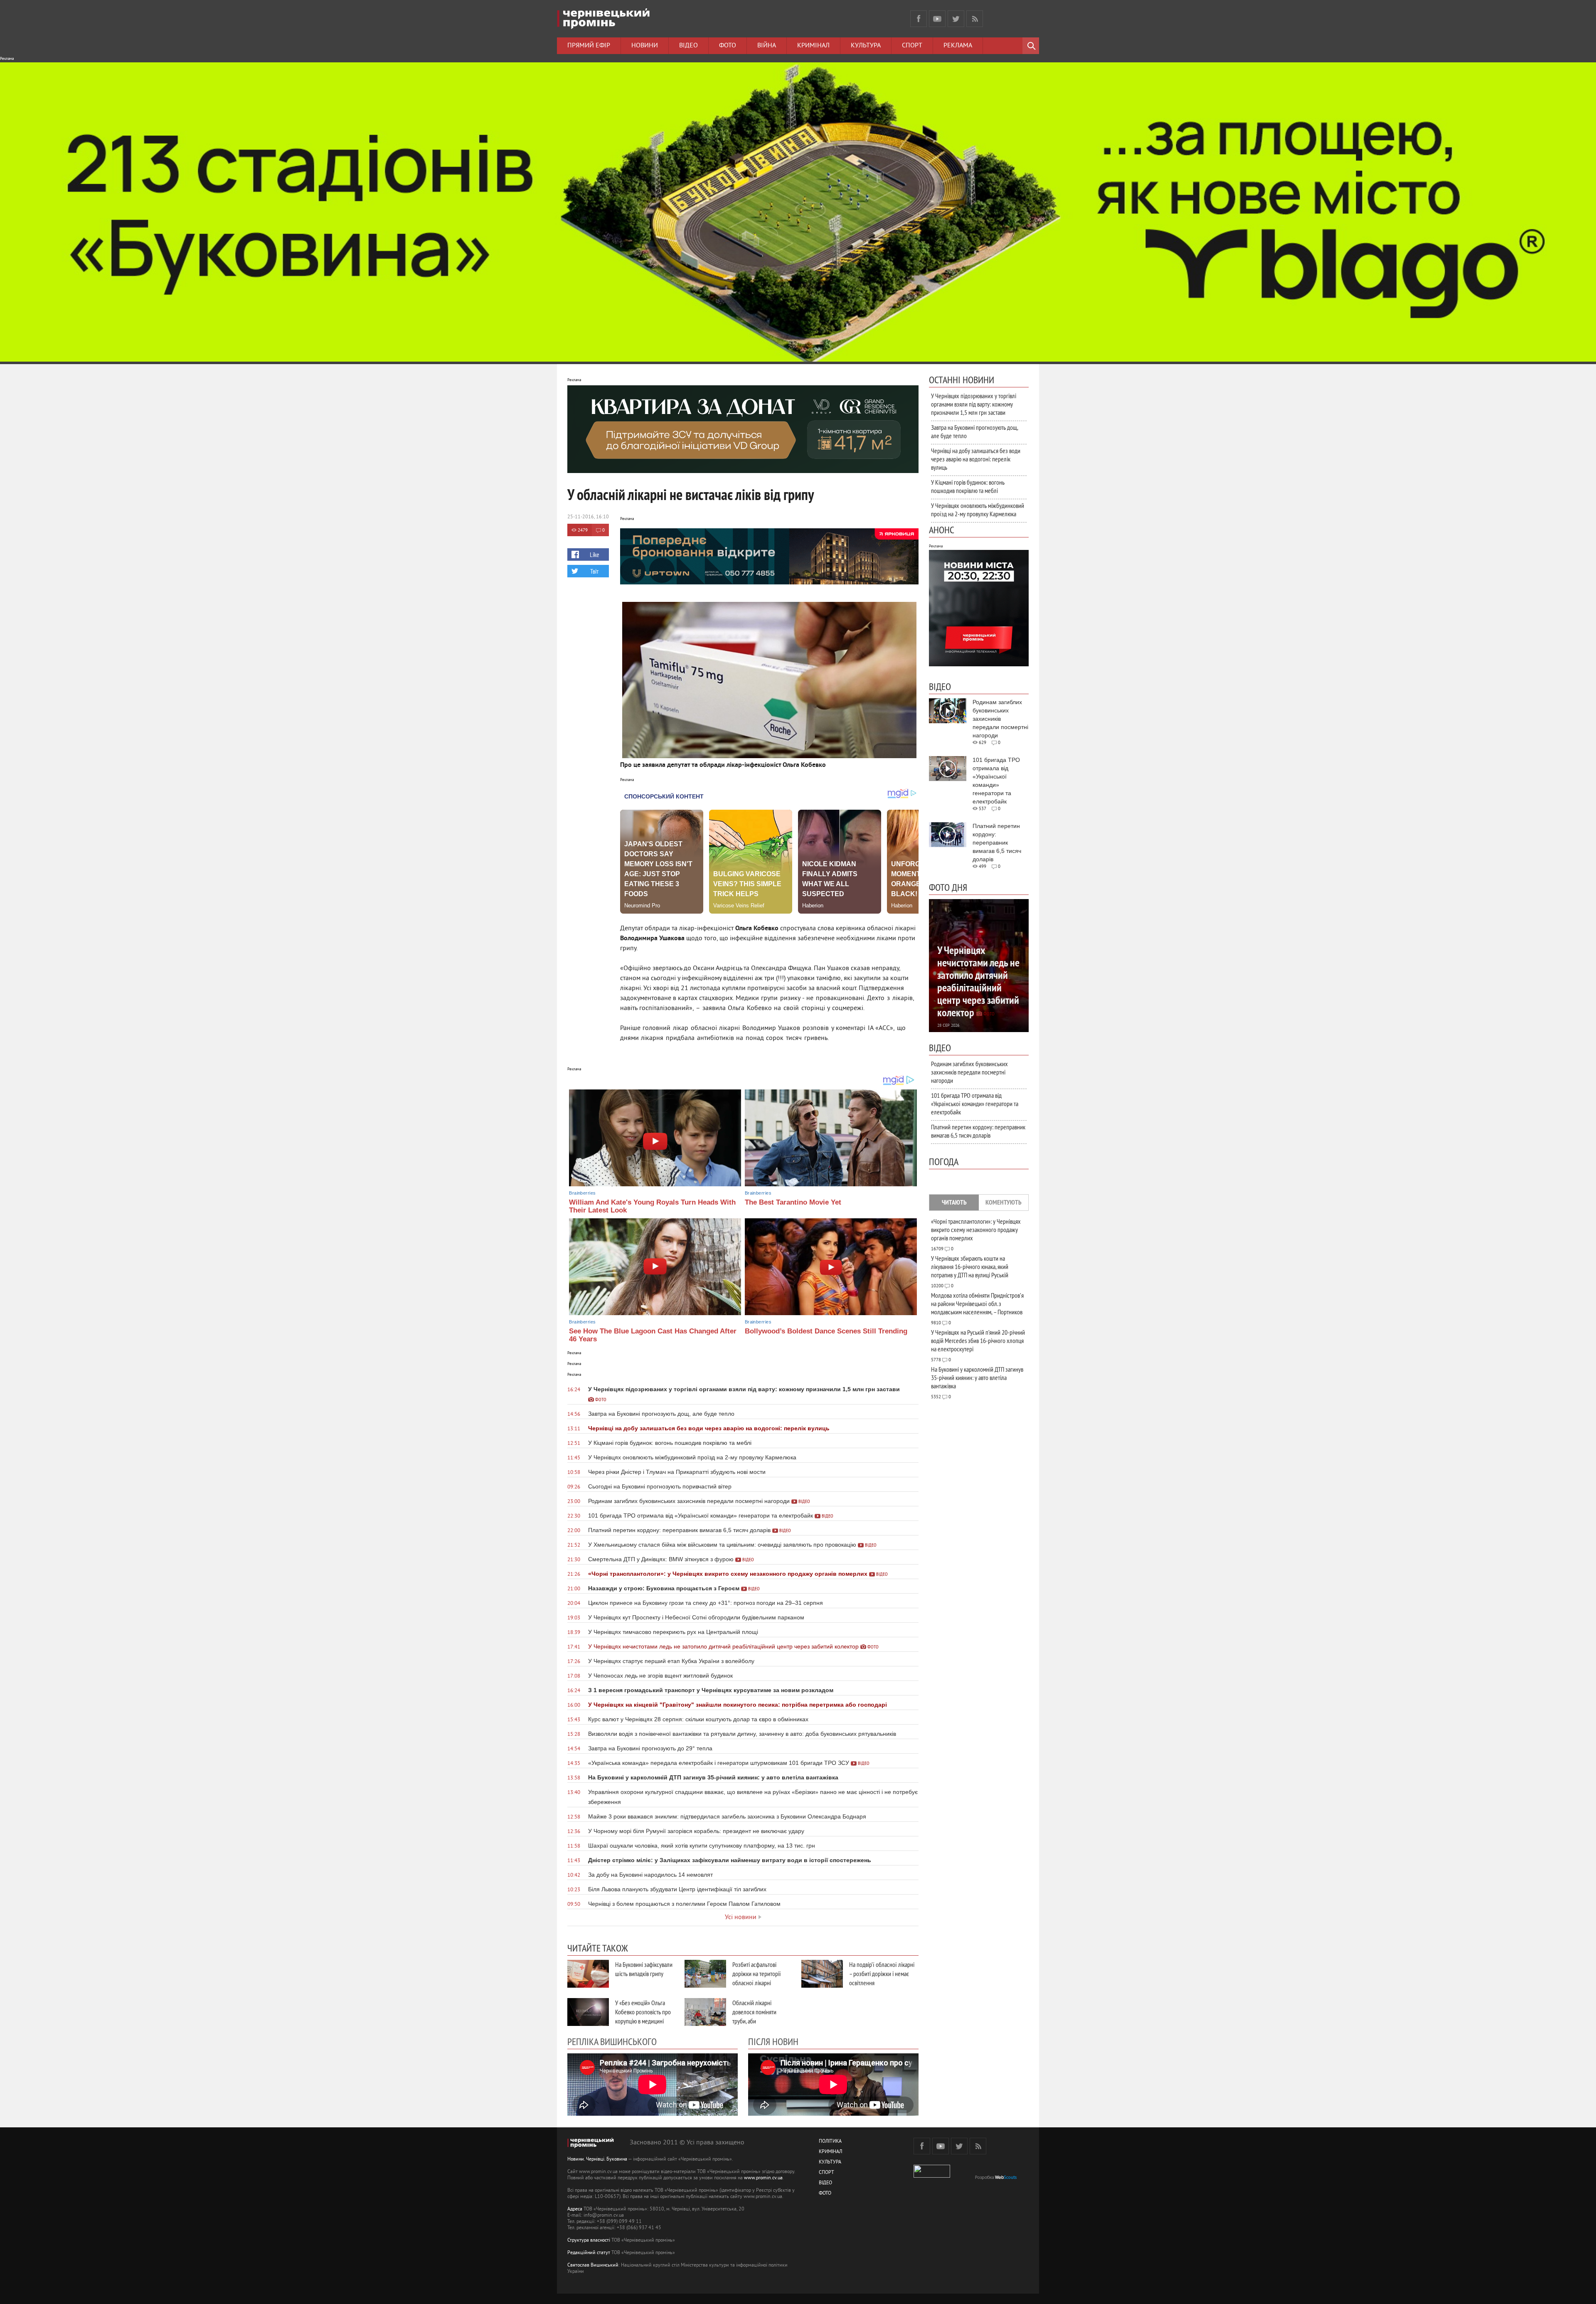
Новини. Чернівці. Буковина (597, 2160)
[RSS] (975, 19)
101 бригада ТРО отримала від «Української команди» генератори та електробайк (975, 1104)
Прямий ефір (589, 46)
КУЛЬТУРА (830, 2162)
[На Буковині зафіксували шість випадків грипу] (588, 1974)
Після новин (773, 2041)
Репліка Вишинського (612, 2041)
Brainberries (582, 1193)
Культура (866, 46)
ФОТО (825, 2194)
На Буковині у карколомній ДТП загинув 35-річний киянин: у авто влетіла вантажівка (977, 1377)
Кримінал (813, 46)
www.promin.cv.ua (763, 2178)
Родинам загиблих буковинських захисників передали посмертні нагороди (969, 1072)
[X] (956, 19)
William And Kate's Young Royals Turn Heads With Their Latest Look (652, 1206)
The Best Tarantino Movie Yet (793, 1202)
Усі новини (741, 1917)
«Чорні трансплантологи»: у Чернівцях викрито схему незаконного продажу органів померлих (976, 1230)
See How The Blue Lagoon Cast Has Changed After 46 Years (653, 1335)
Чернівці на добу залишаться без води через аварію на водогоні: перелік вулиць (976, 459)
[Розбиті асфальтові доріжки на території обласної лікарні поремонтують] (705, 1974)
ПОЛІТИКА (830, 2142)
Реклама (958, 46)
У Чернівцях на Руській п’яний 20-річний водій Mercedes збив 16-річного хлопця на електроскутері (978, 1341)
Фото (728, 46)
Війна (767, 46)
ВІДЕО (825, 2183)
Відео (688, 46)
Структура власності (589, 2241)
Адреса (575, 2209)
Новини (645, 46)
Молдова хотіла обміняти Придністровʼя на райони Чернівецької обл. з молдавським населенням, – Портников (977, 1304)
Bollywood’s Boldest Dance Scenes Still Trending (826, 1331)
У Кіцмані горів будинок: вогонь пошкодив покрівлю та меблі (968, 486)
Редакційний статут (589, 2253)
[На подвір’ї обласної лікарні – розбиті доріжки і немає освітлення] (822, 1974)
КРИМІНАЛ (830, 2152)
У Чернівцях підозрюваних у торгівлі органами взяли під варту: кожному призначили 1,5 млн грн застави (974, 404)
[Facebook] (919, 19)
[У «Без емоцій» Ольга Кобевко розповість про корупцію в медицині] (588, 2012)
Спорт (912, 46)
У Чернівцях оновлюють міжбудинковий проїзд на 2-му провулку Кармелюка (978, 510)
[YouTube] (937, 19)
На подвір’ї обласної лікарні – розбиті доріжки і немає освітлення (882, 1974)
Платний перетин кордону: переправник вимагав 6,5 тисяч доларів (978, 1131)
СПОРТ (826, 2173)
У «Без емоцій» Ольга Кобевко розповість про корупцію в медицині (643, 2012)
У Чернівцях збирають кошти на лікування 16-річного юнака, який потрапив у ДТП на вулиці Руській (970, 1267)
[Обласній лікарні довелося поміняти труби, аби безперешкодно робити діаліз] (705, 2012)
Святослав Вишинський (593, 2266)
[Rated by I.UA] (932, 2176)
